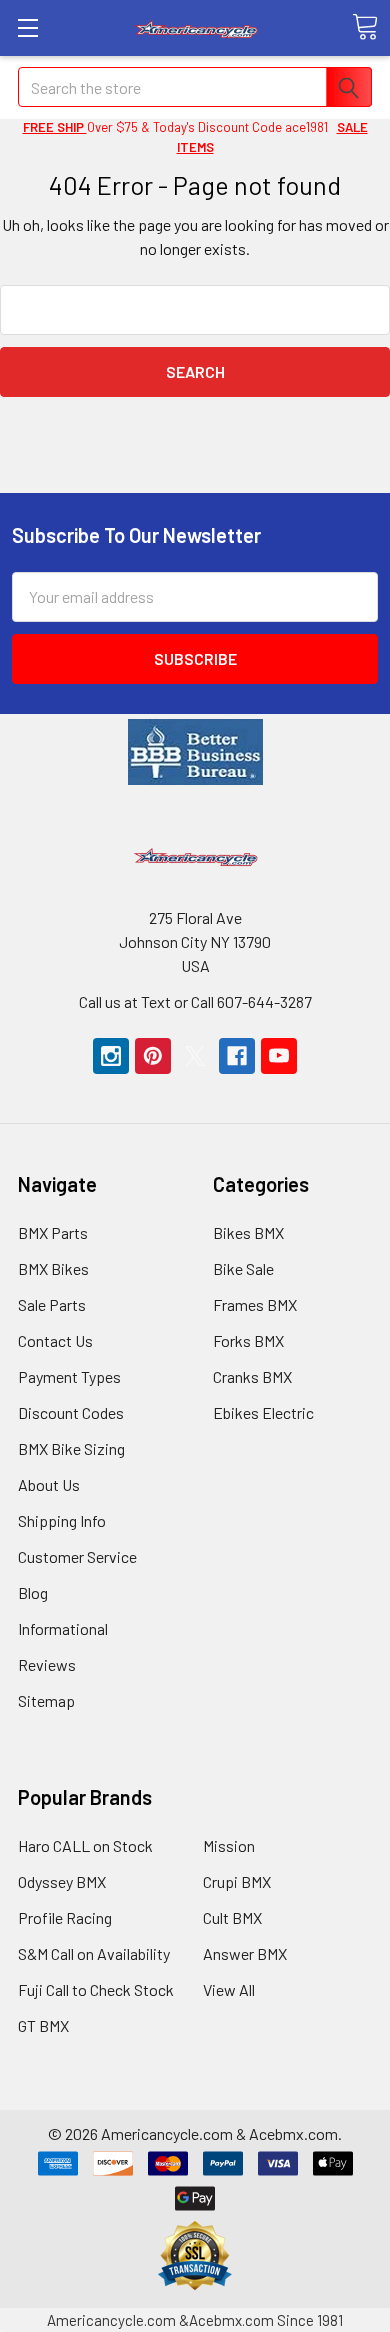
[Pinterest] (153, 1056)
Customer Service (77, 1556)
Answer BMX (245, 1953)
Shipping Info (62, 1520)
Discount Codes (71, 1412)
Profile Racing (65, 1917)
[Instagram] (111, 1056)
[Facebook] (237, 1056)
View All (229, 1989)
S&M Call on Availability (94, 1953)
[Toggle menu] (27, 27)
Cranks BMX (252, 1376)
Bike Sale (243, 1268)
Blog (33, 1592)
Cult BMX (232, 1917)
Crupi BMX (237, 1881)
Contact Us (55, 1340)
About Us (49, 1484)
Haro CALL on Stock (85, 1845)
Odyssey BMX (62, 1881)
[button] (195, 752)
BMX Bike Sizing (71, 1448)
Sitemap (46, 1700)
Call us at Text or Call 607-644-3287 (195, 1001)
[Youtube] (279, 1056)
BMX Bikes (53, 1268)
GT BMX (43, 2025)
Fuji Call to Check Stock (96, 1989)
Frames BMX (255, 1304)
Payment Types (69, 1376)
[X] (195, 1056)
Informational (63, 1628)
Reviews (47, 1664)
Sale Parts (52, 1304)
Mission (229, 1845)
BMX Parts (53, 1232)
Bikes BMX (248, 1232)
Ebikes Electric (263, 1412)
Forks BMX (248, 1340)
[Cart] (365, 27)
